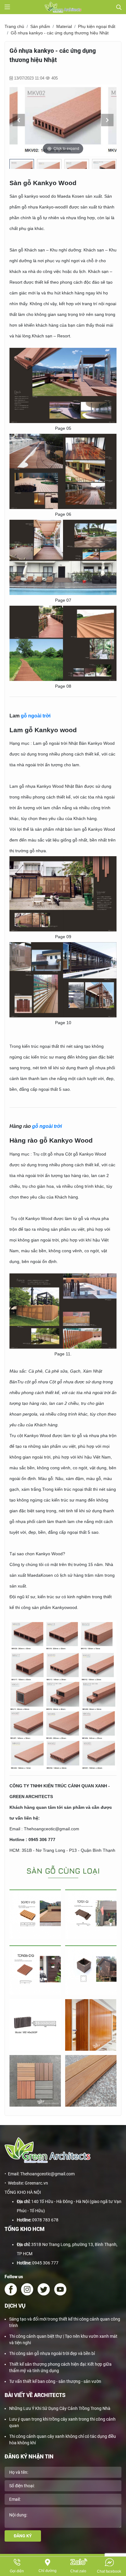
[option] (63, 120)
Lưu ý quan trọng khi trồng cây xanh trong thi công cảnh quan (62, 2422)
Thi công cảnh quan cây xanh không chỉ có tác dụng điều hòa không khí (63, 2440)
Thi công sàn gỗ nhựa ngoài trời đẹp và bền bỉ (52, 2353)
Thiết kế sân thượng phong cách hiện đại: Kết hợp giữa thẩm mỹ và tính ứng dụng (60, 2367)
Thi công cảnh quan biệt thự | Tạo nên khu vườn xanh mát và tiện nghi (63, 2339)
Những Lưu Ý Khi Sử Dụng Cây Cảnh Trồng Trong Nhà (60, 2408)
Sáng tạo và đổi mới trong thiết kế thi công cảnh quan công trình (65, 2322)
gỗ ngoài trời (36, 716)
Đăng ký (23, 2536)
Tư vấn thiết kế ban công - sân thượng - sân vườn (55, 2381)
